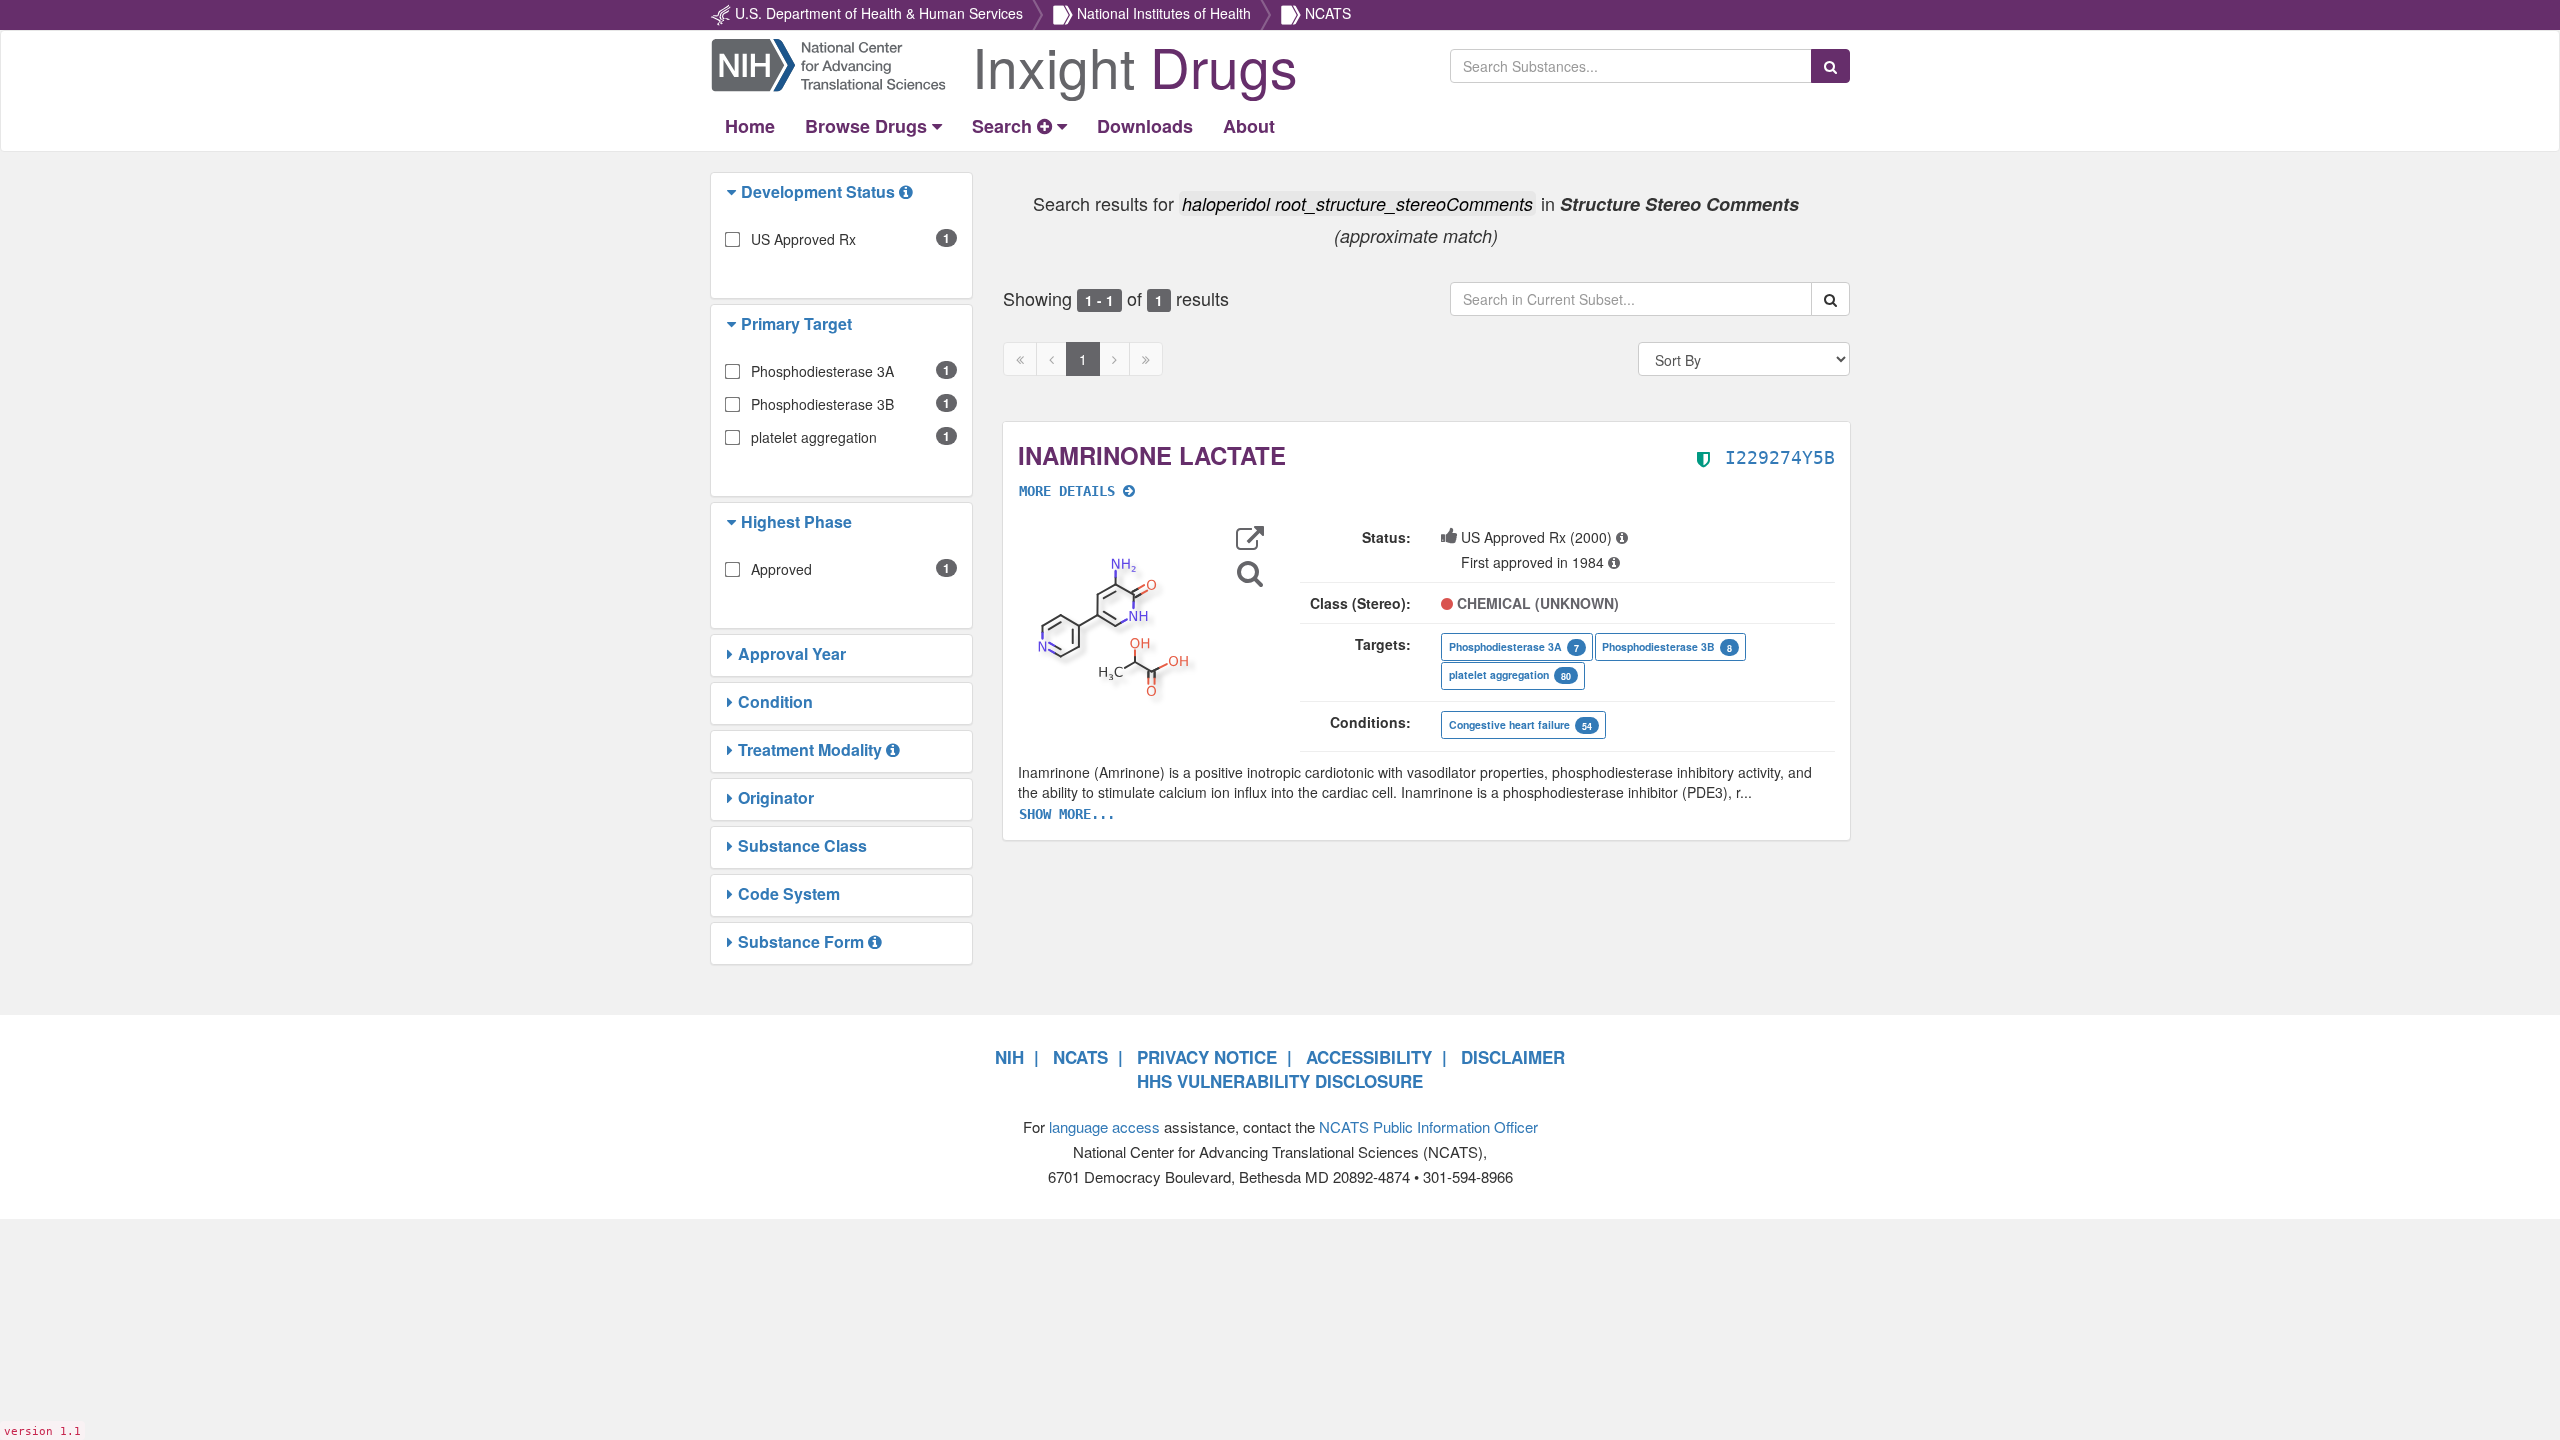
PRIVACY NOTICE (1207, 1057)
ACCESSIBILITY (1369, 1057)
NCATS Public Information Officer (1428, 1126)
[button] (734, 192)
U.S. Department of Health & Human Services (879, 13)
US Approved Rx (803, 239)
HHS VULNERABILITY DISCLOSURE (1280, 1081)
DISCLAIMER (1513, 1057)
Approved (781, 569)
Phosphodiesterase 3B (822, 404)
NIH (1009, 1057)
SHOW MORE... (1067, 814)
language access (1104, 1126)
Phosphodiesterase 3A (822, 371)
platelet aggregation (814, 437)
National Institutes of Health (1164, 13)
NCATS (1328, 13)
